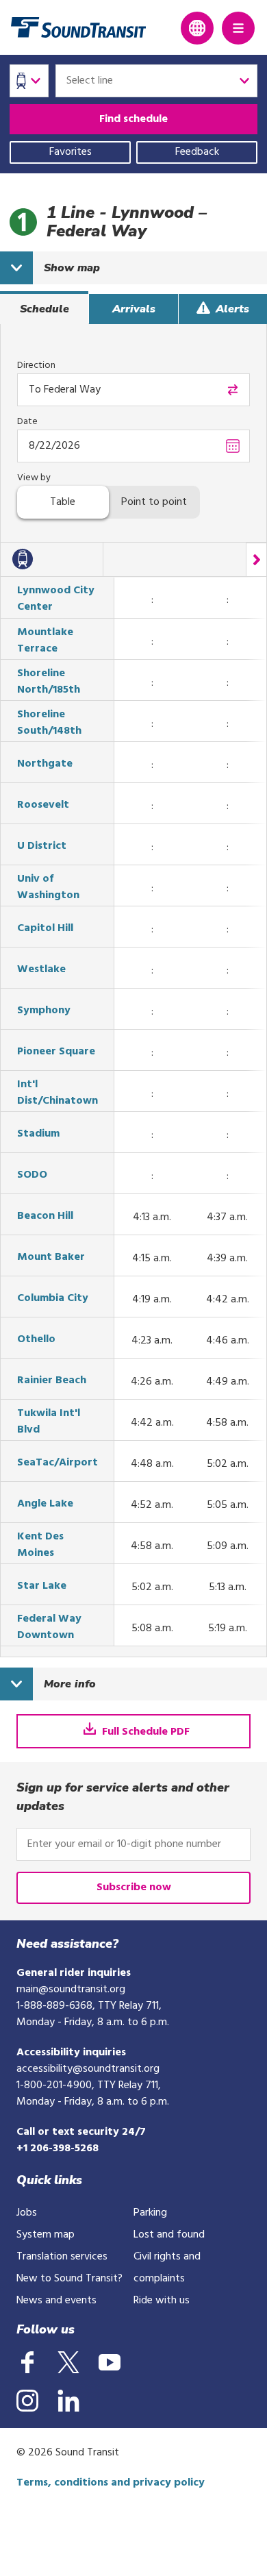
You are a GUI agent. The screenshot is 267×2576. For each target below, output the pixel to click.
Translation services (62, 2257)
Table (63, 502)
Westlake (41, 969)
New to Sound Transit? (69, 2279)
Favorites (71, 152)
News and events (56, 2301)
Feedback (197, 152)
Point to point (154, 502)
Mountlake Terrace (45, 641)
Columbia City (53, 1298)
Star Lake (42, 1586)
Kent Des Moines (40, 1545)
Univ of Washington (48, 887)
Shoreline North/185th (49, 682)
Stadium (38, 1134)
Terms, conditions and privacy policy (111, 2483)
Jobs (27, 2213)
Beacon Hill (45, 1216)
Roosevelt (43, 805)
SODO (32, 1175)
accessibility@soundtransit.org (88, 2069)
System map (46, 2235)
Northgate (45, 764)
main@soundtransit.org (71, 1990)
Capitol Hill (45, 928)
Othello (36, 1339)
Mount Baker (51, 1257)
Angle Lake (45, 1504)
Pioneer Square (56, 1052)
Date (27, 422)
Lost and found (169, 2235)
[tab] (44, 309)
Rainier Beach (52, 1380)
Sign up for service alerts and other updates (123, 1797)
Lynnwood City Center (56, 599)
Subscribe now (134, 1887)
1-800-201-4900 (54, 2085)
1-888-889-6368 (54, 2006)
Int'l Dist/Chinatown (58, 1093)
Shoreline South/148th (49, 723)
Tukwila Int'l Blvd (49, 1422)
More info (70, 1684)
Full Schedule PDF (144, 1732)
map (72, 268)
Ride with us (162, 2301)
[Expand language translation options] (197, 28)
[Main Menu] (238, 28)
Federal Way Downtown (49, 1627)
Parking (150, 2213)
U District (42, 846)
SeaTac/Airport (58, 1463)
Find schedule (133, 119)
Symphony (44, 1011)
